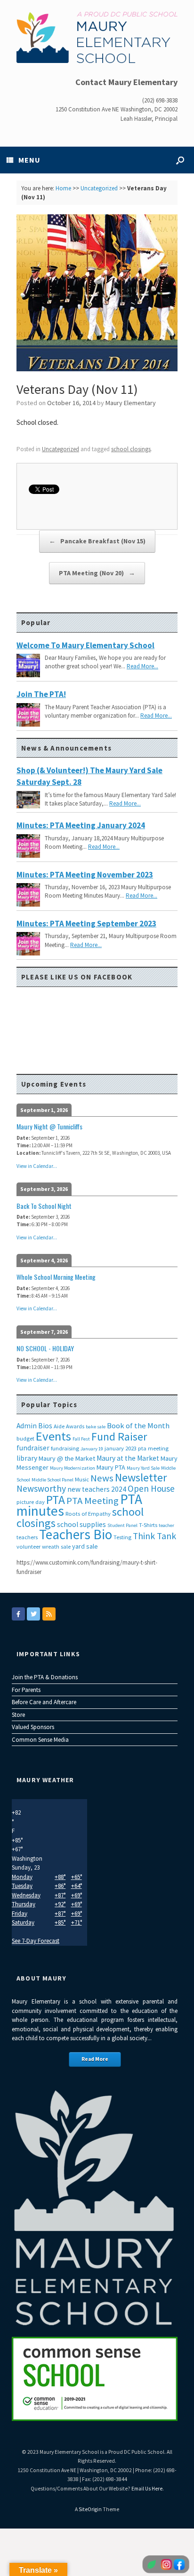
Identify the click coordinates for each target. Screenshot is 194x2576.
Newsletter (141, 1477)
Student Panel (122, 1525)
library (27, 1458)
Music (82, 1479)
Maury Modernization (73, 1468)
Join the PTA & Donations (45, 1677)
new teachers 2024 (97, 1489)
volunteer (28, 1546)
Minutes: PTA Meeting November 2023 (85, 875)
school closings (131, 449)
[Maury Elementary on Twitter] (33, 1614)
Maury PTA (111, 1467)
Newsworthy (41, 1488)
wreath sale (56, 1546)
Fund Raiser (119, 1437)
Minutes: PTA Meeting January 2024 (81, 825)
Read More (95, 2059)
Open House (151, 1488)
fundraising (65, 1448)
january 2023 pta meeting (137, 1448)
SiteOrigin (90, 2509)
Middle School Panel (53, 1480)
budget (25, 1438)
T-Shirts (148, 1525)
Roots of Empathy (88, 1514)
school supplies (81, 1524)
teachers (27, 1537)
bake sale (96, 1427)
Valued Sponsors (33, 1727)
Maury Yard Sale (143, 1468)
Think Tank (154, 1536)
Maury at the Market (128, 1458)
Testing (122, 1537)
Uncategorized (99, 188)
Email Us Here (147, 2489)
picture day (31, 1502)
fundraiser (33, 1448)
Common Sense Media (40, 1740)
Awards (75, 1426)
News (102, 1478)
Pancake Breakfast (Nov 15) (97, 541)
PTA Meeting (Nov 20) (97, 573)
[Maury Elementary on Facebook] (18, 1614)
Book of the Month (138, 1426)
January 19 (92, 1449)
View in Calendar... (37, 1166)
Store (18, 1715)
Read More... (142, 666)
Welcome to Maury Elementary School (85, 645)
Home (63, 188)
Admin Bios (34, 1426)
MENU (29, 160)
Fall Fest (81, 1439)
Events (53, 1436)
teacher (166, 1525)
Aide (59, 1426)
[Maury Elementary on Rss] (49, 1614)
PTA (56, 1500)
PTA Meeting (93, 1501)
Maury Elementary (131, 403)
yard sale (85, 1546)
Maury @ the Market (67, 1458)
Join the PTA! (41, 694)
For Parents (26, 1690)
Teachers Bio (76, 1534)
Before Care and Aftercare (44, 1702)
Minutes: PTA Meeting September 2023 (86, 924)
